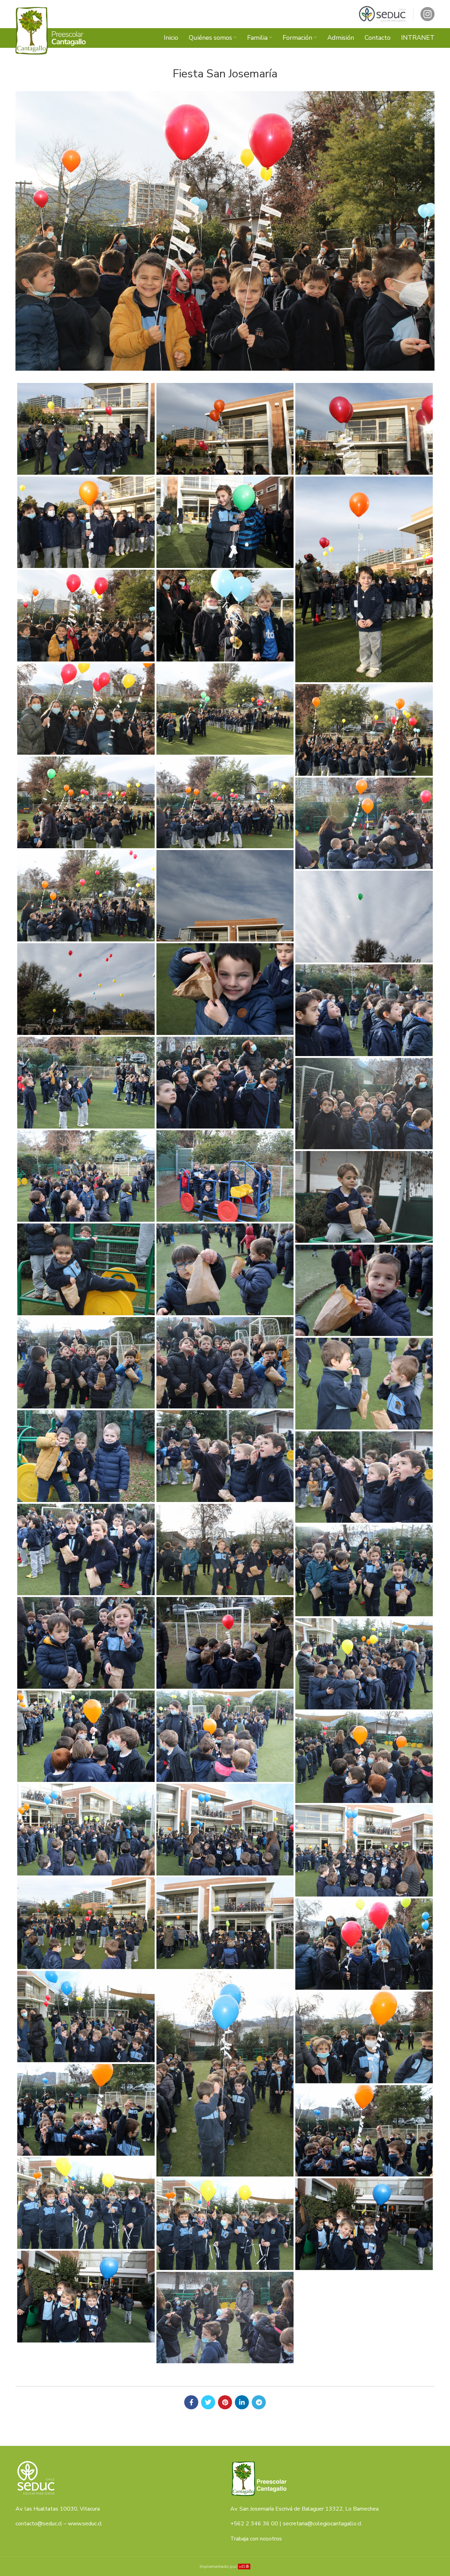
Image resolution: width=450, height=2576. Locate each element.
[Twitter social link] (208, 2402)
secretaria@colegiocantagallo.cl (322, 2524)
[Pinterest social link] (225, 2402)
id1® (244, 2567)
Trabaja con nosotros (256, 2539)
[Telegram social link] (259, 2402)
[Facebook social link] (191, 2402)
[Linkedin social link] (242, 2402)
